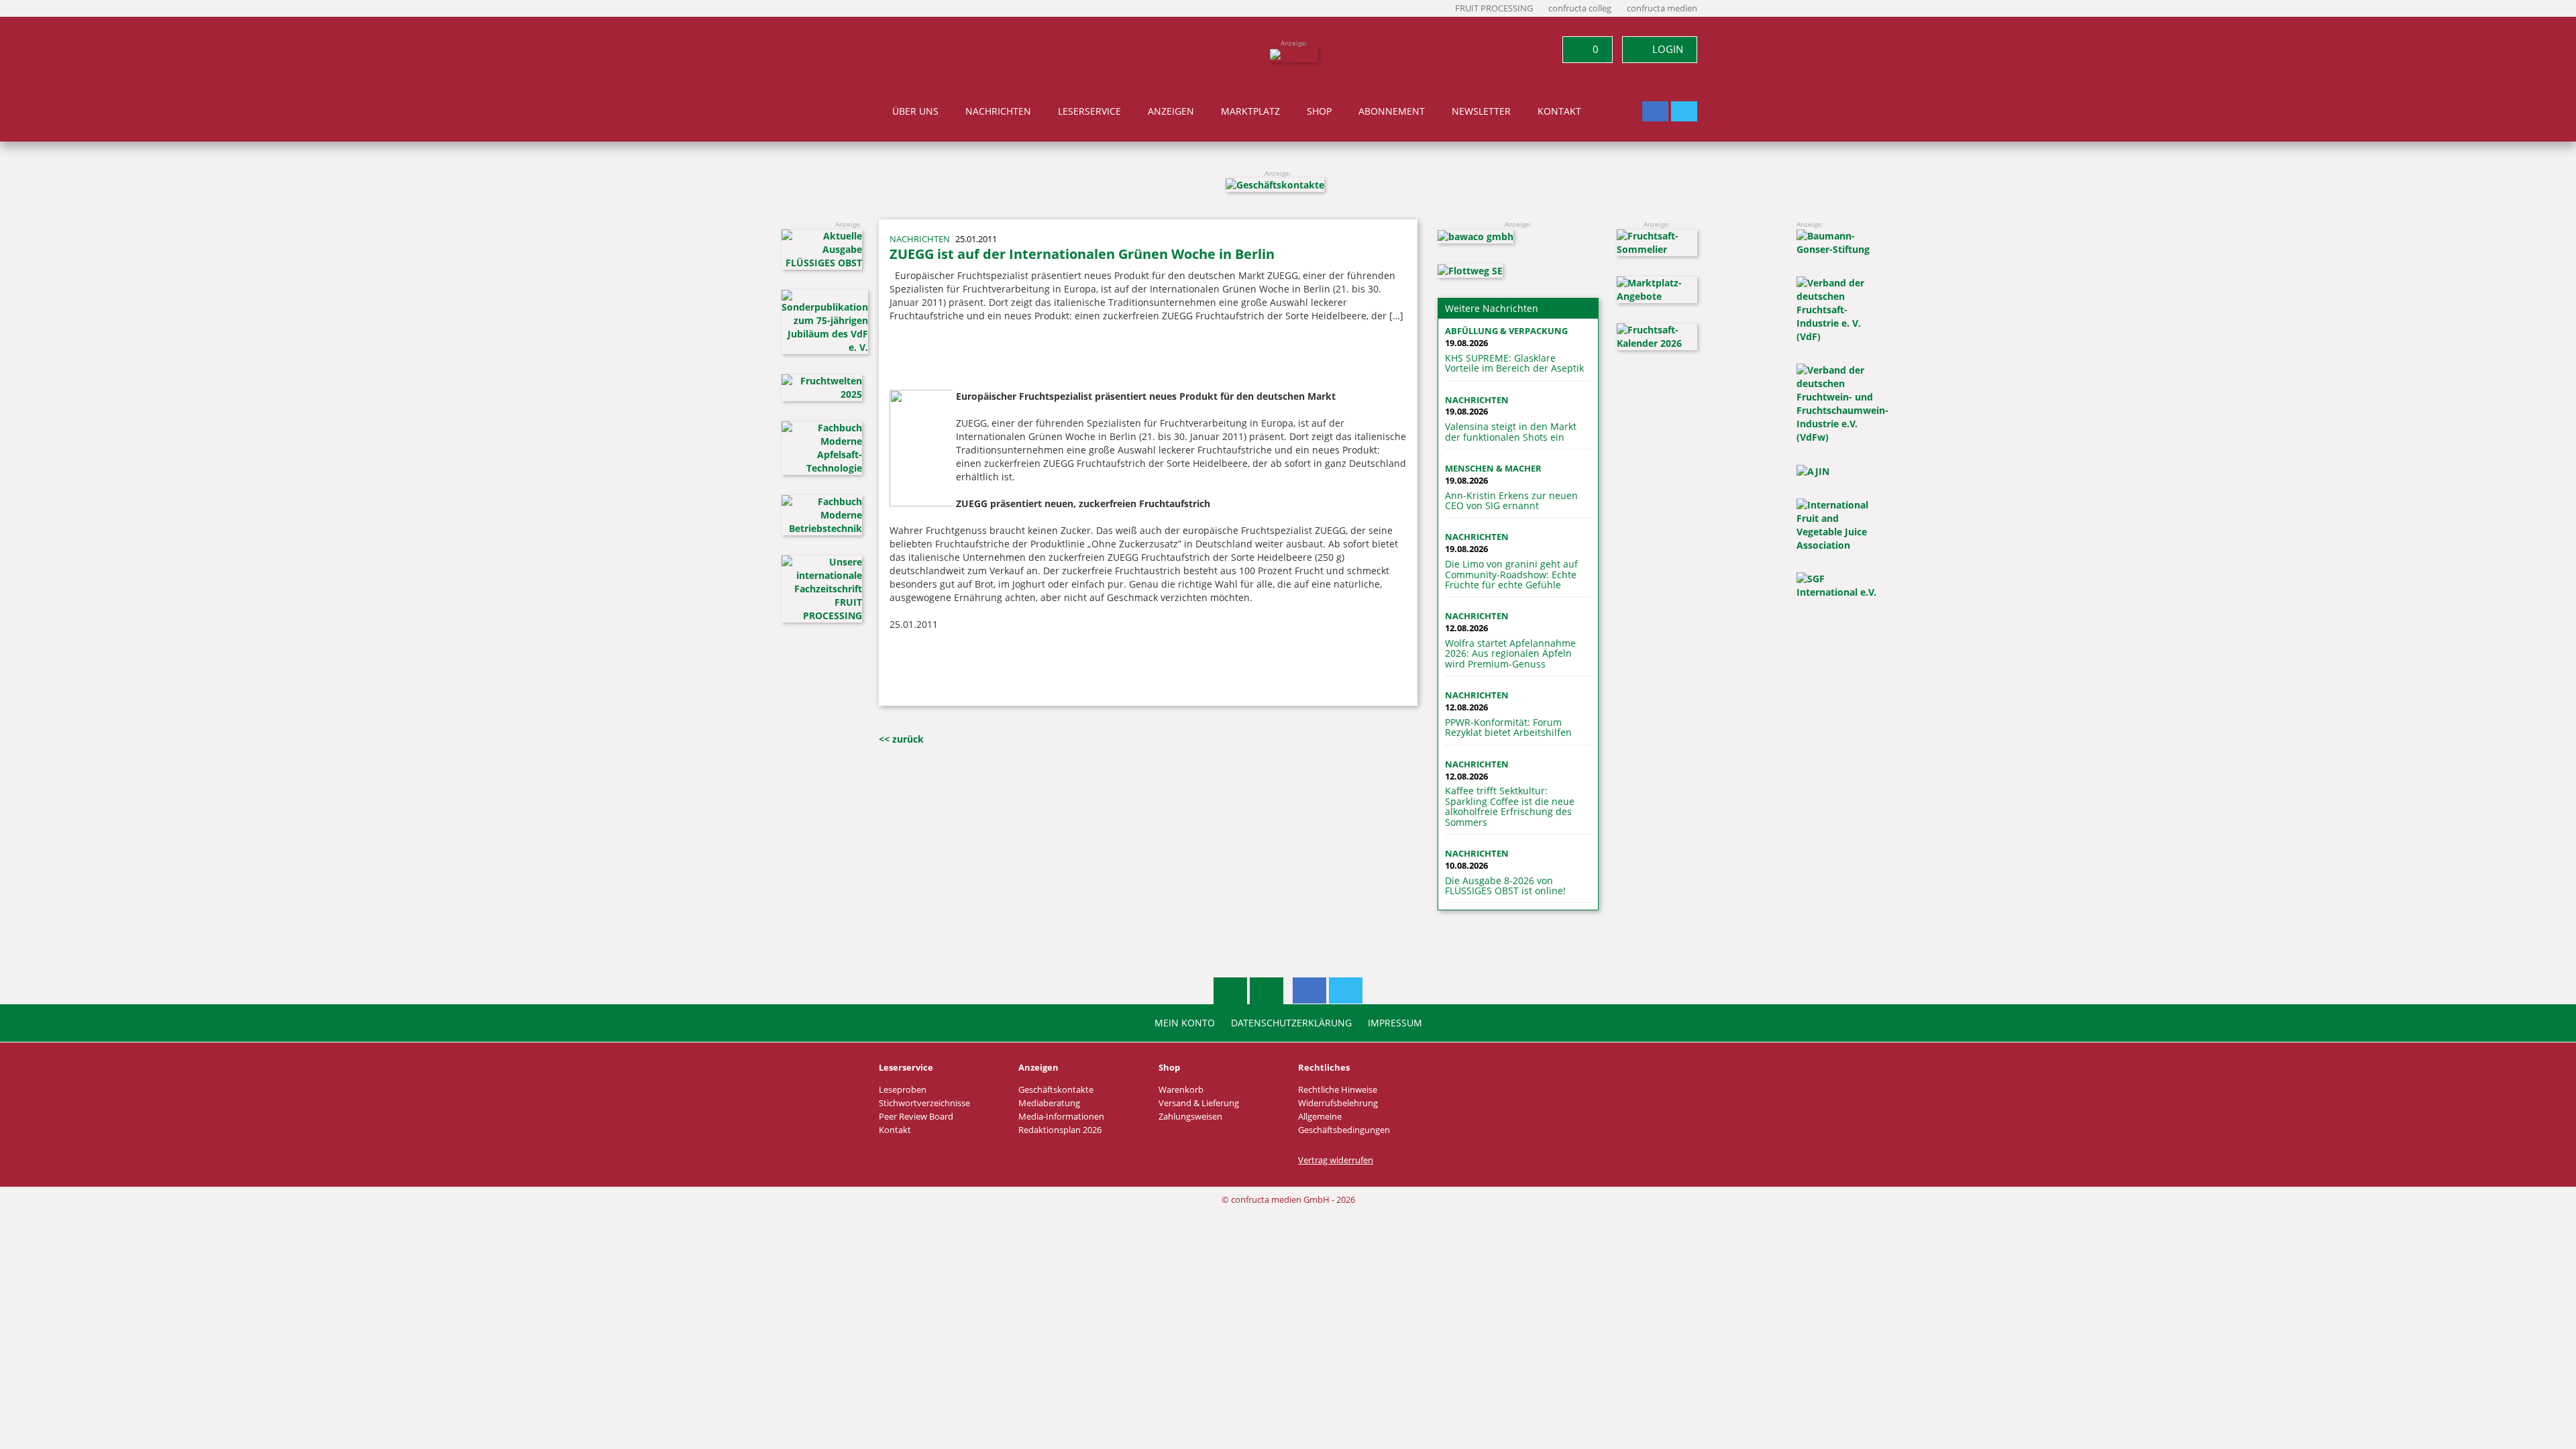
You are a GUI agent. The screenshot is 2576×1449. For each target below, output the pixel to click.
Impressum (1395, 1023)
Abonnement (1392, 111)
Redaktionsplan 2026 (1060, 1130)
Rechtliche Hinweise (1338, 1090)
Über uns (915, 111)
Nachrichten (998, 111)
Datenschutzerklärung (1291, 1023)
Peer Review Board (916, 1117)
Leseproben (903, 1090)
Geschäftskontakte (1056, 1090)
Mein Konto (1185, 1023)
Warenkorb (1181, 1090)
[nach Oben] (1230, 991)
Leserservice (1089, 111)
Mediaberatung (1049, 1103)
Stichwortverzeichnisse (924, 1103)
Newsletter (1481, 111)
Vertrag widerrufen (1336, 1160)
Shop (1319, 111)
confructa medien (1662, 8)
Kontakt (1559, 111)
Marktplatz (1250, 111)
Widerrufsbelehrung (1338, 1103)
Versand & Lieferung (1199, 1103)
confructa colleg (1580, 8)
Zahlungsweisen (1190, 1117)
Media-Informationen (1061, 1117)
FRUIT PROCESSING (1494, 8)
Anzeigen (1171, 111)
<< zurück (901, 739)
